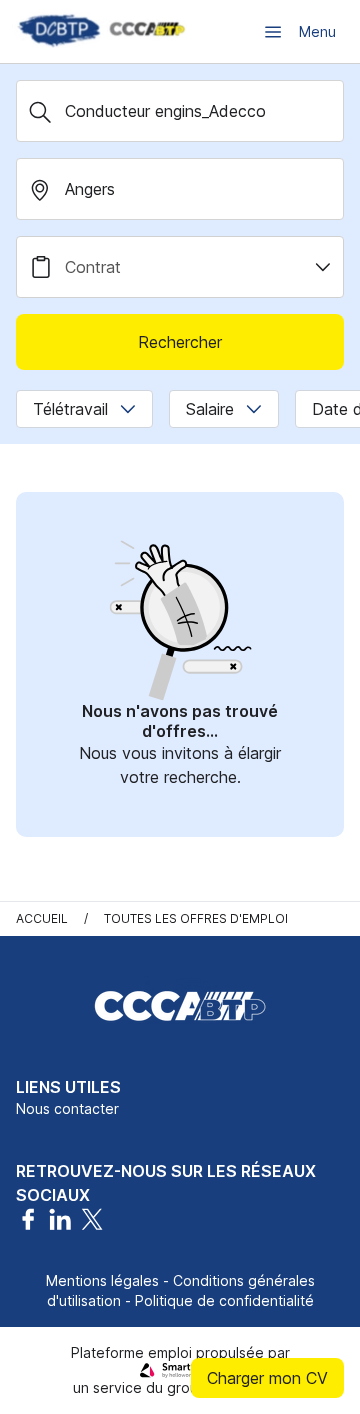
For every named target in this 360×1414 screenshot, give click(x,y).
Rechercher (180, 342)
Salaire (210, 409)
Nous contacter (67, 1108)
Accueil (42, 918)
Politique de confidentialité (224, 1300)
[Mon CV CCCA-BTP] (100, 31)
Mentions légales (102, 1280)
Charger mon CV (267, 1378)
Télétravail (70, 409)
